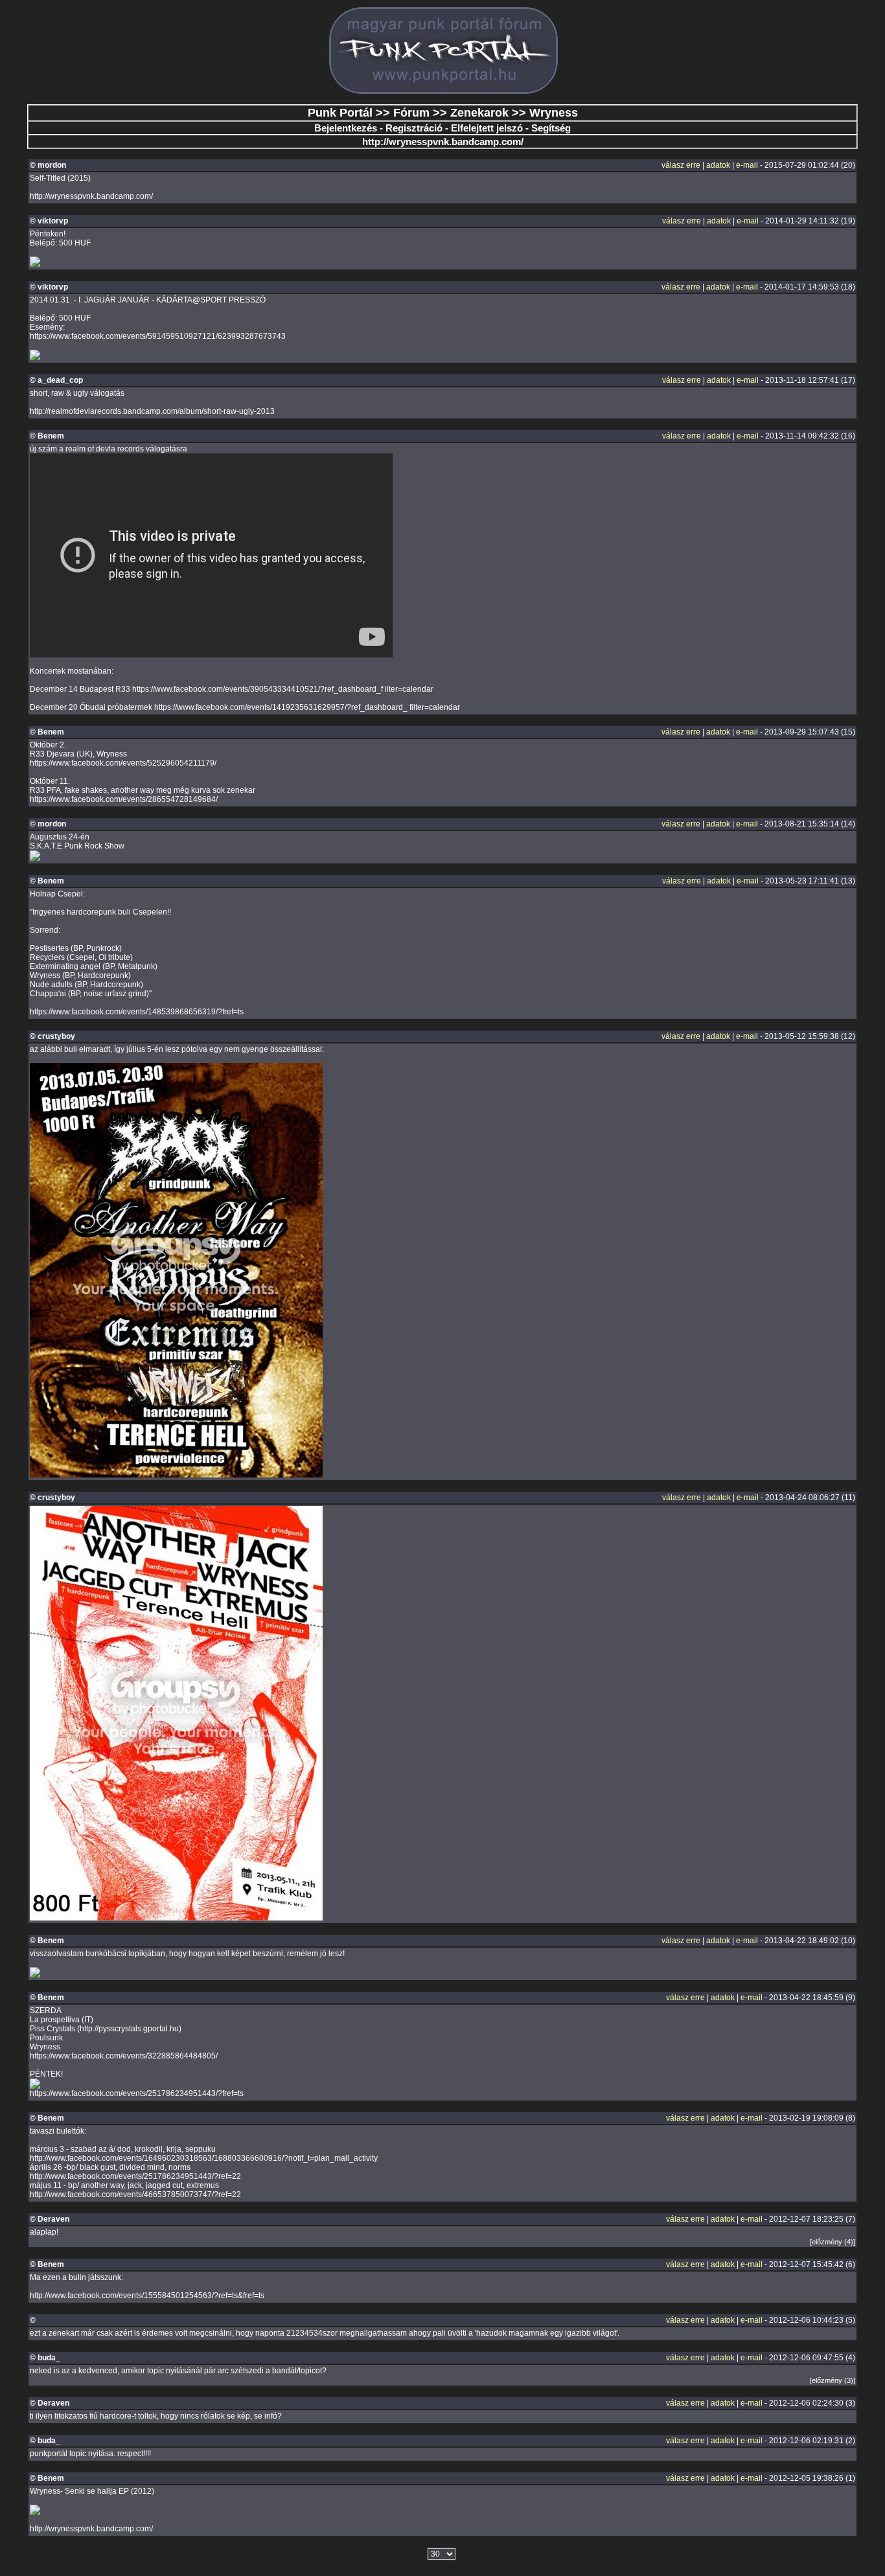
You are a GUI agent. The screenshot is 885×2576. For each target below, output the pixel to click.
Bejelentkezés (346, 128)
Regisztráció (414, 128)
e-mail (747, 165)
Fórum (411, 113)
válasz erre (681, 165)
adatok (718, 165)
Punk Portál (340, 113)
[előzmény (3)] (833, 2380)
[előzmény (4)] (833, 2242)
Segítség (551, 128)
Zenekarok (479, 113)
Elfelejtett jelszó (487, 128)
